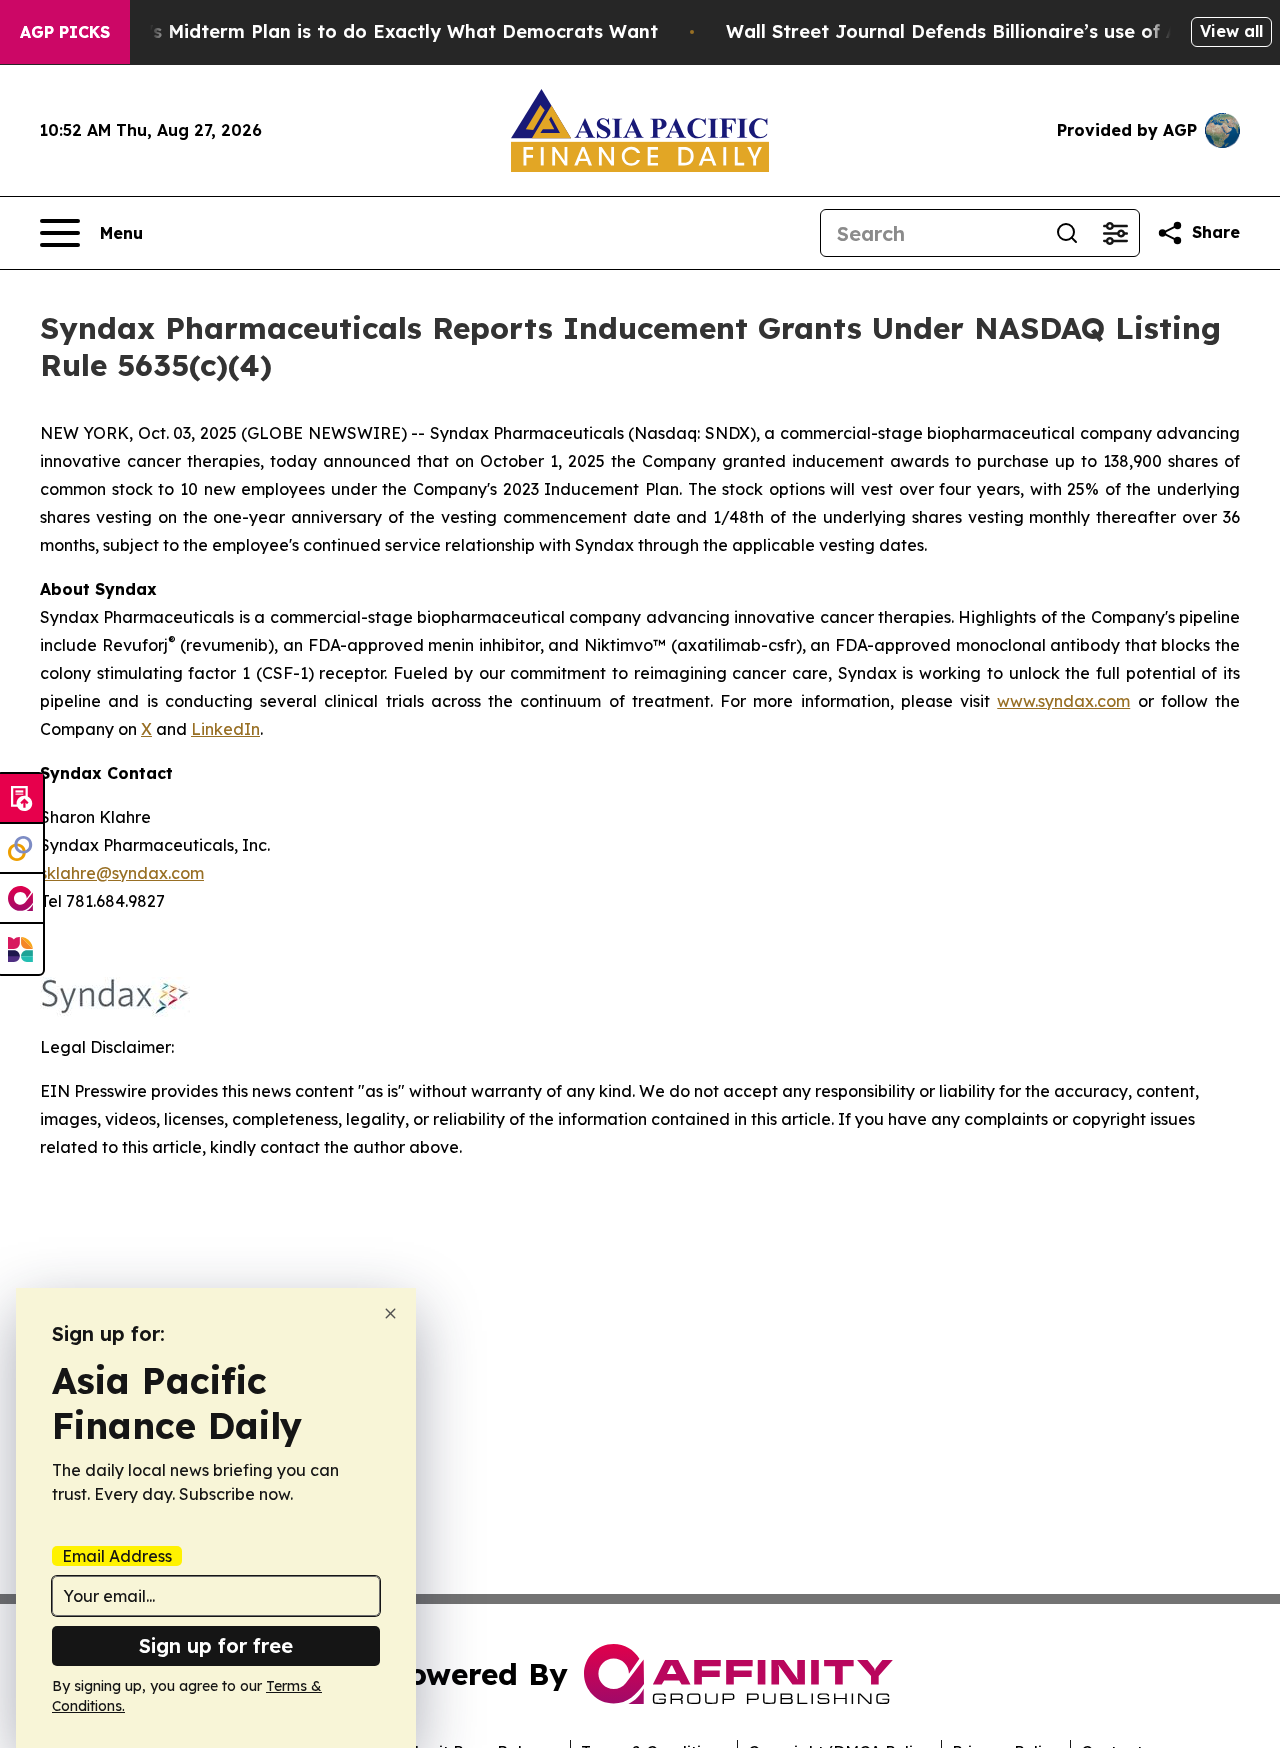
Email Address (117, 1556)
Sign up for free (216, 1645)
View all (1231, 31)
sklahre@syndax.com (122, 873)
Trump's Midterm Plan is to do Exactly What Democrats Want (374, 31)
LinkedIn (225, 729)
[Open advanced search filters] (1115, 233)
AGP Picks (65, 32)
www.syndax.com (1063, 701)
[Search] (1067, 233)
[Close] (390, 1313)
